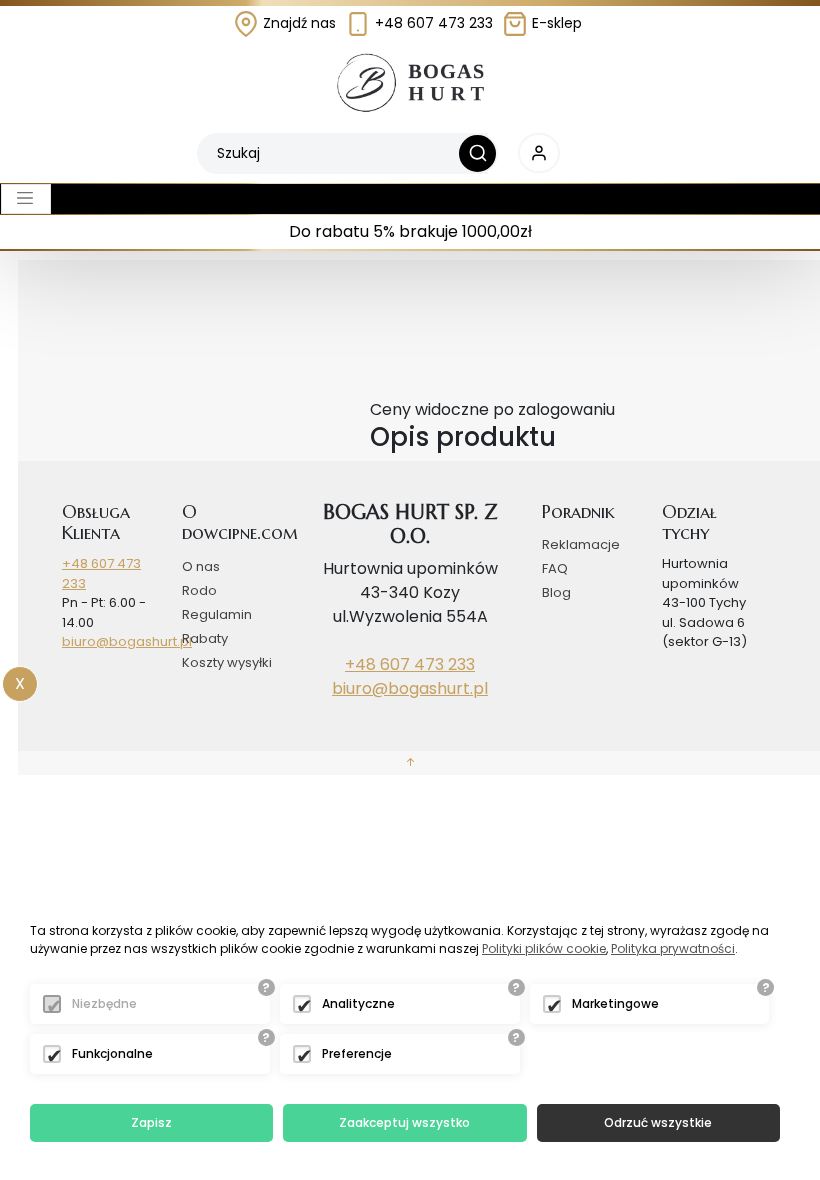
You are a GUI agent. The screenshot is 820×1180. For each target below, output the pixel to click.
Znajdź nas (297, 23)
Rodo (199, 590)
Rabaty (205, 638)
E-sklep (555, 23)
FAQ (555, 568)
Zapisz (151, 1122)
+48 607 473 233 (432, 23)
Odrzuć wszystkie (658, 1122)
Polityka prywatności (673, 948)
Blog (556, 592)
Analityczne (358, 1003)
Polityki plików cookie (544, 948)
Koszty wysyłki (227, 662)
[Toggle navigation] (26, 199)
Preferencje (357, 1053)
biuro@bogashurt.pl (127, 641)
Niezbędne (104, 1003)
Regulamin (217, 614)
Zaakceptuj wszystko (404, 1122)
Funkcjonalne (112, 1053)
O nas (201, 566)
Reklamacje (581, 544)
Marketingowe (615, 1003)
